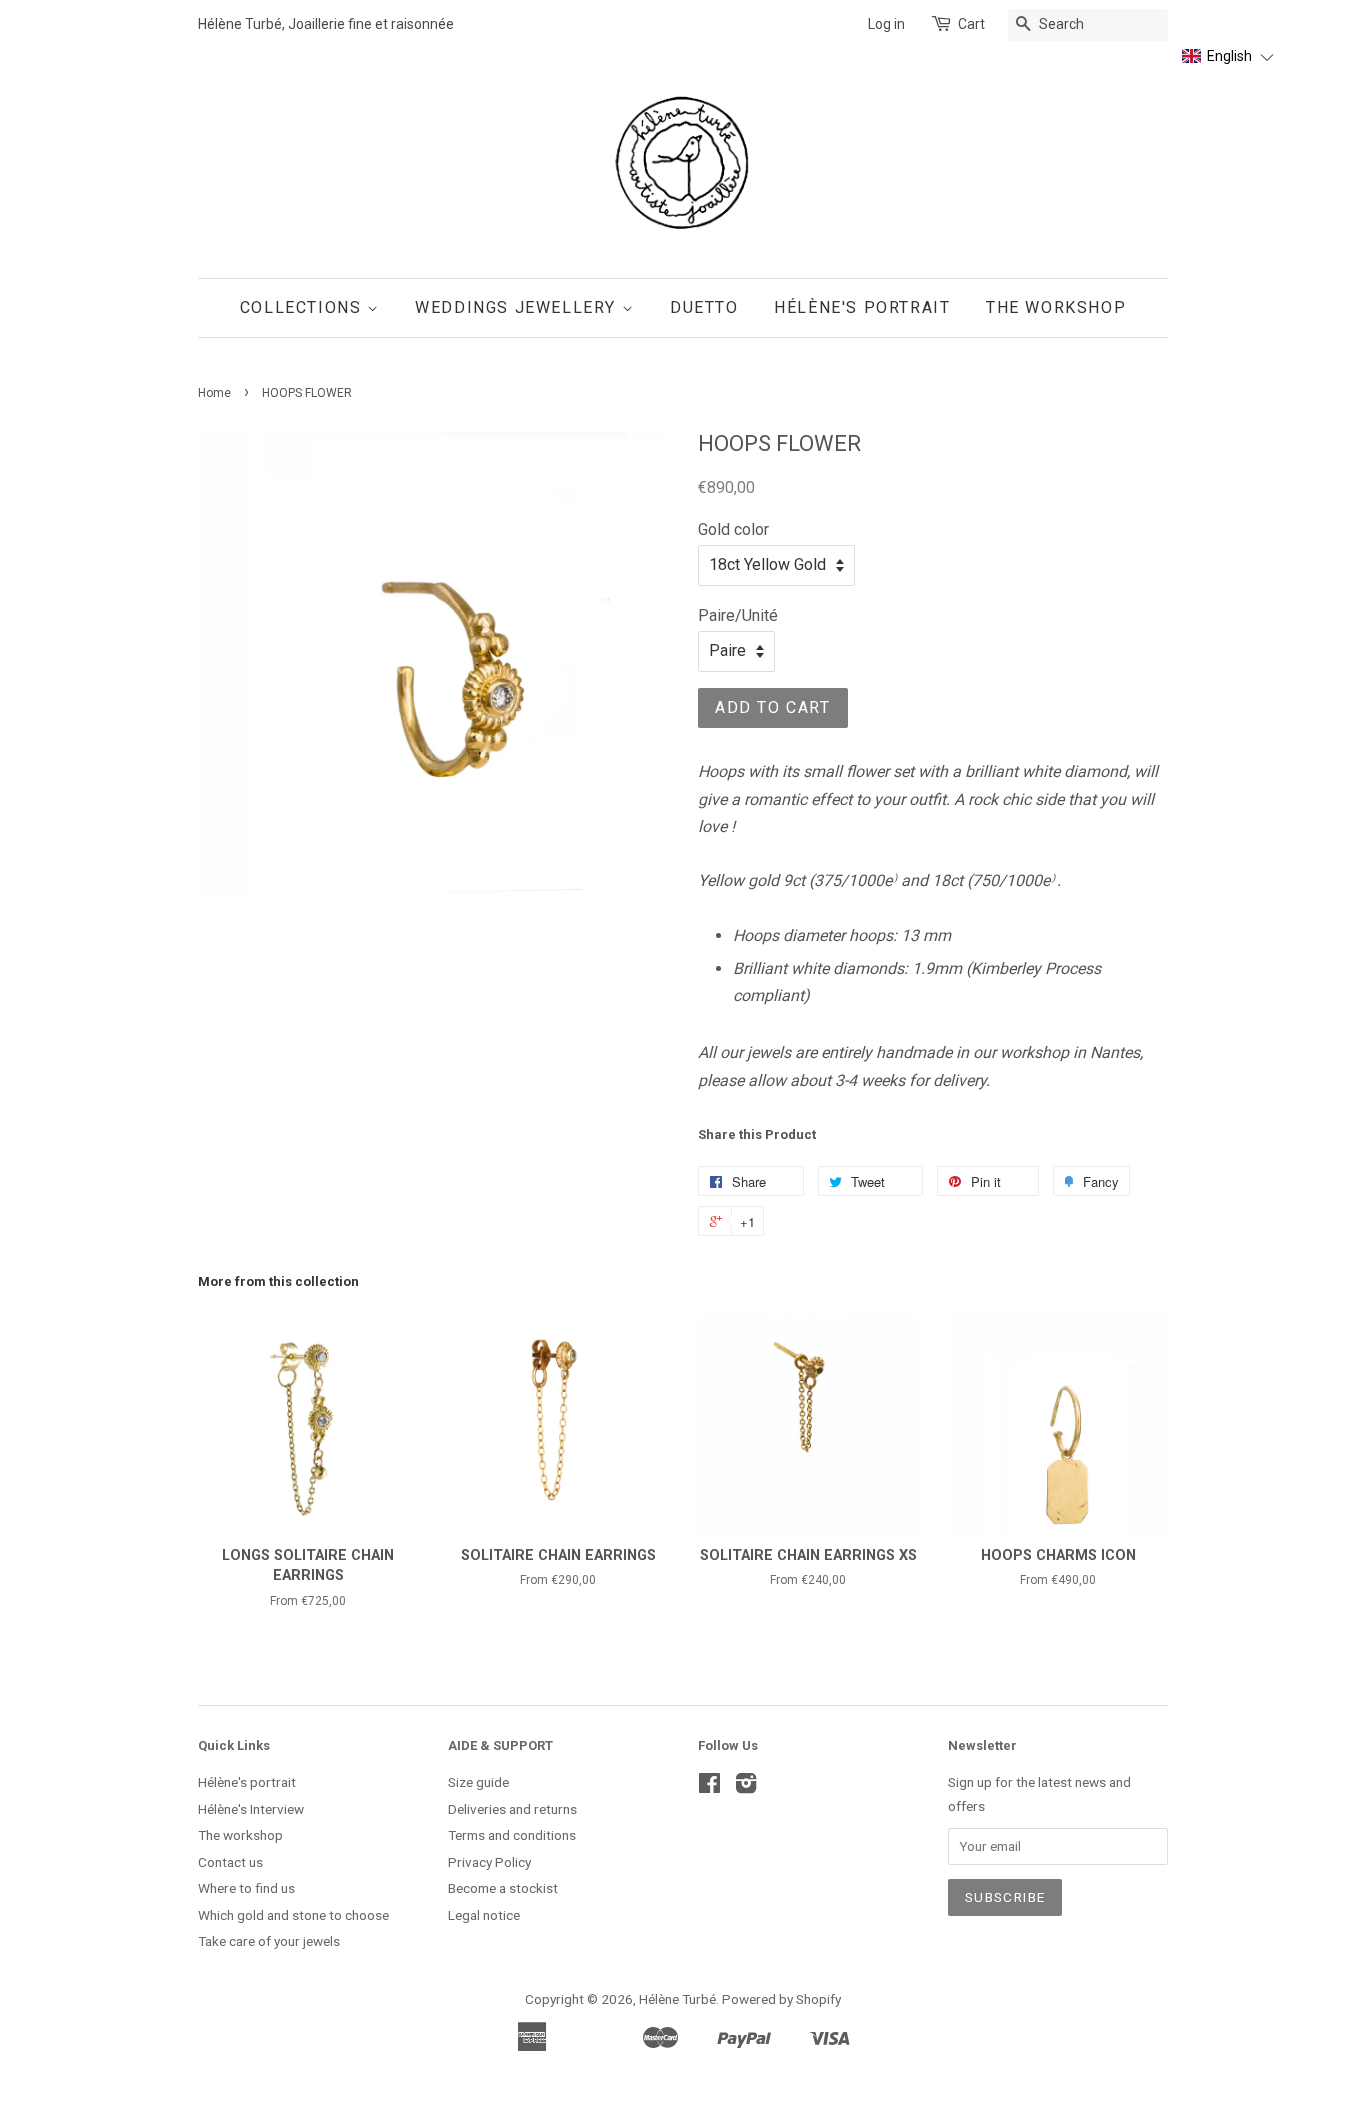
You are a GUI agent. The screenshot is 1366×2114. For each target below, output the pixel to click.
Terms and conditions (512, 1835)
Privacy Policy (489, 1862)
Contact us (230, 1862)
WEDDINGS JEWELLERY (518, 307)
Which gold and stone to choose (293, 1915)
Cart (971, 24)
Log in (886, 24)
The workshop (240, 1835)
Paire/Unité (738, 615)
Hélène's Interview (251, 1809)
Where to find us (246, 1888)
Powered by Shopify (781, 1999)
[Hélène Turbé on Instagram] (746, 1787)
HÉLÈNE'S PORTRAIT (862, 307)
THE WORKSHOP (1056, 307)
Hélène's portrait (247, 1782)
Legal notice (484, 1915)
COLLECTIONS (303, 307)
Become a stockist (503, 1888)
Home (214, 393)
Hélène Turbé (677, 1999)
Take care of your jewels (269, 1941)
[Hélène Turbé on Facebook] (709, 1787)
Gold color (733, 529)
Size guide (478, 1782)
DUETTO (704, 307)
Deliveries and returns (512, 1809)
